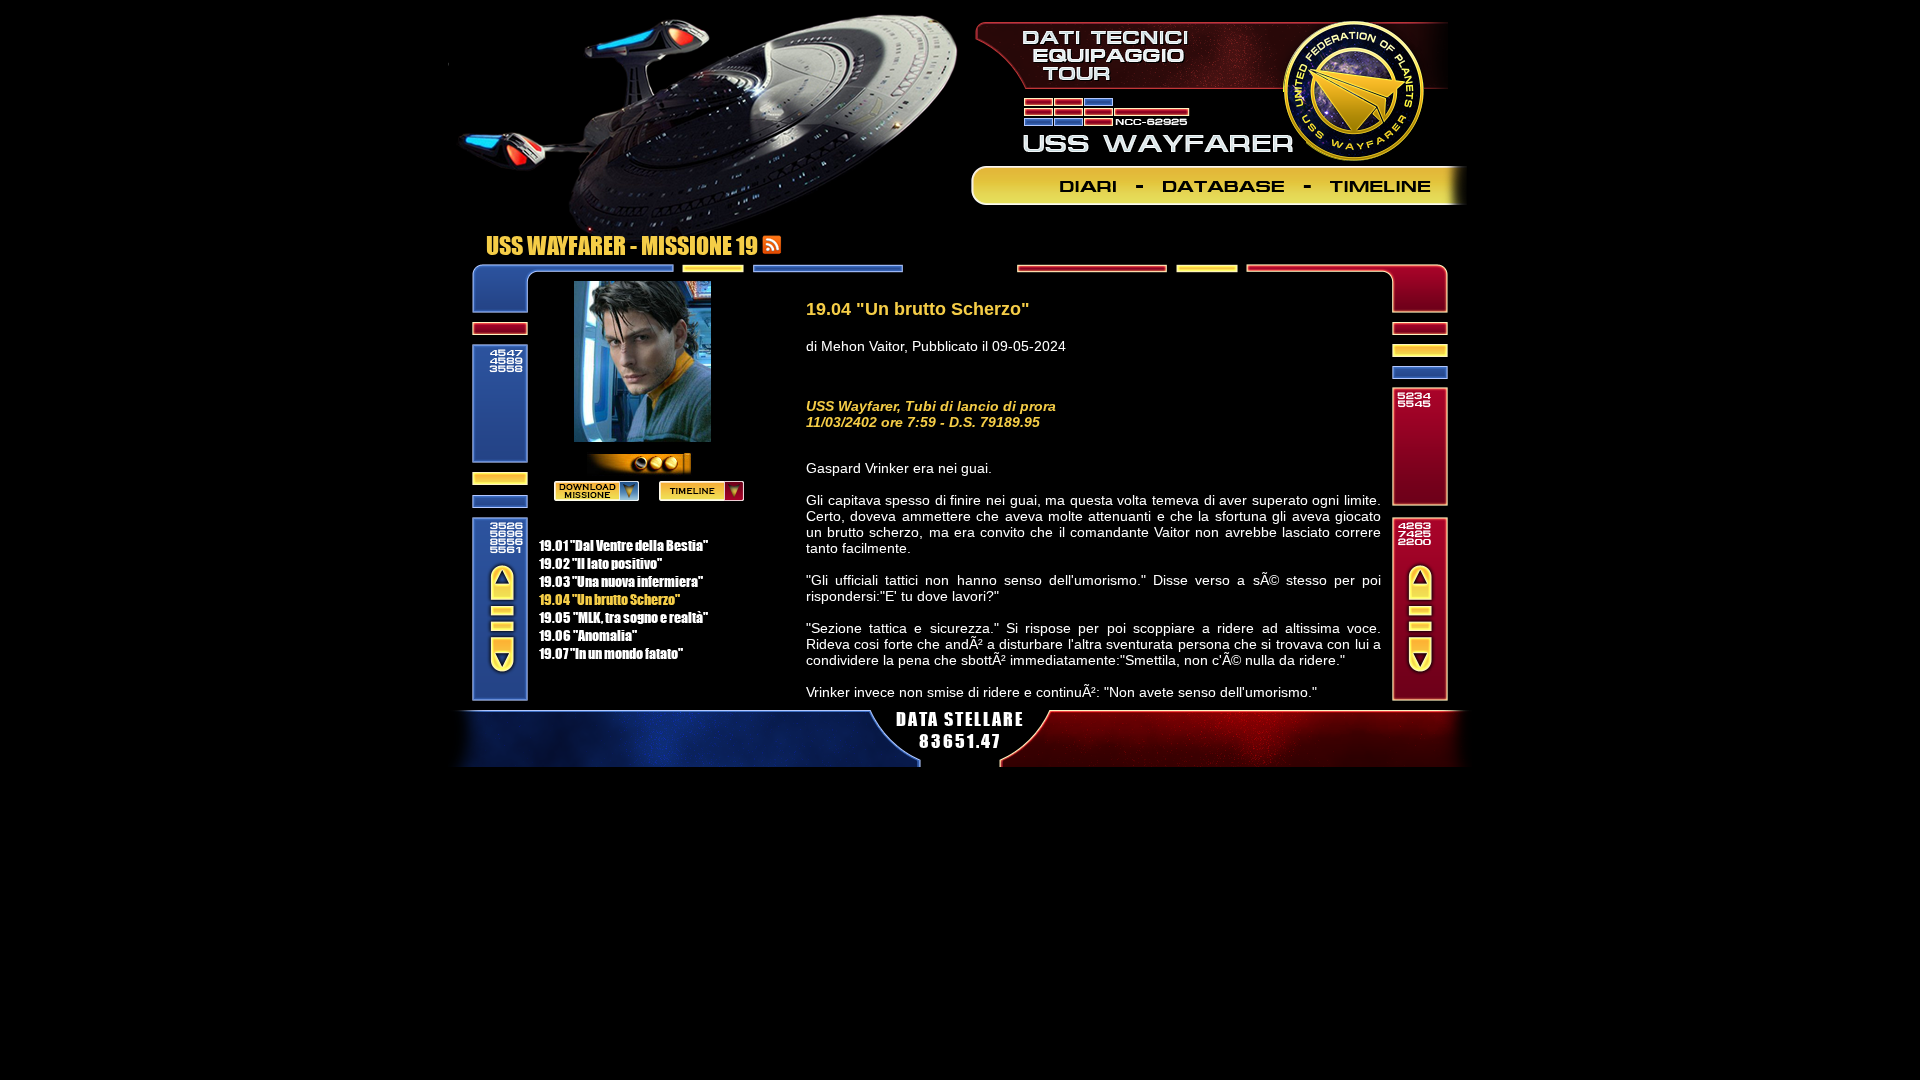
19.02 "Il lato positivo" (600, 563)
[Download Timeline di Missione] (701, 495)
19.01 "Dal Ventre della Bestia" (623, 545)
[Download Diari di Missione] (596, 495)
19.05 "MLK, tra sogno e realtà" (623, 617)
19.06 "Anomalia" (588, 635)
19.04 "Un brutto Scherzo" (609, 599)
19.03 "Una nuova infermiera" (621, 581)
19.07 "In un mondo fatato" (611, 653)
